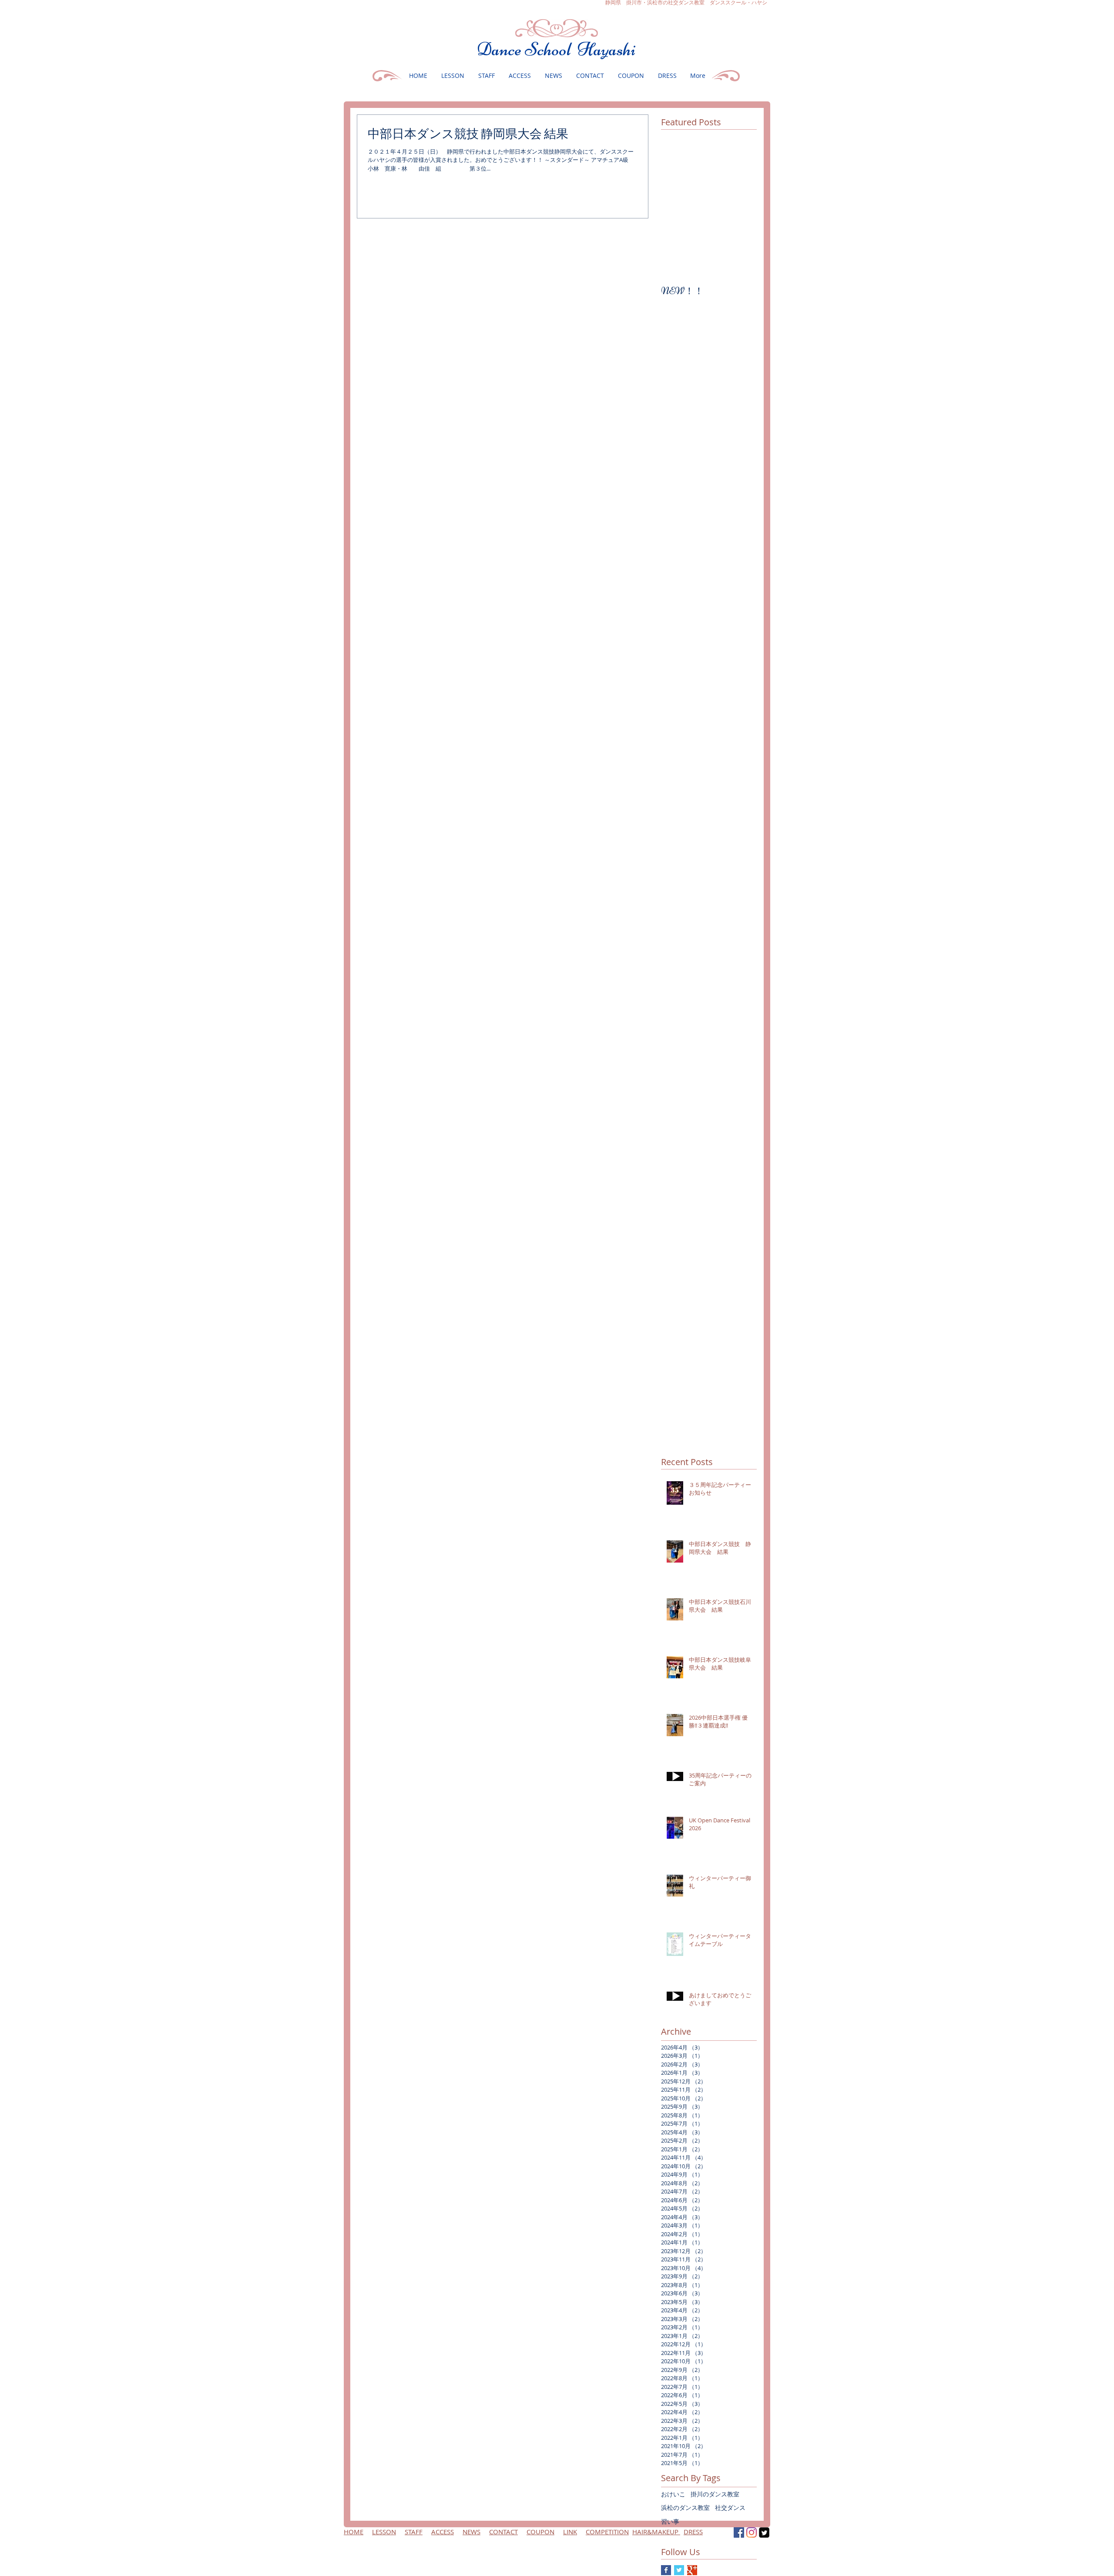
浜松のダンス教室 (685, 2507)
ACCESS (443, 2532)
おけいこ (673, 2494)
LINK (570, 2532)
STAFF (414, 2532)
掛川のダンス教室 (715, 2494)
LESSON (384, 2532)
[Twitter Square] (764, 2532)
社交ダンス (730, 2507)
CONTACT (503, 2532)
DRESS (693, 2532)
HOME (354, 2532)
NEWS (471, 2532)
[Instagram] (752, 2532)
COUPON (540, 2532)
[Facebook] (739, 2532)
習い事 (670, 2521)
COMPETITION (607, 2532)
